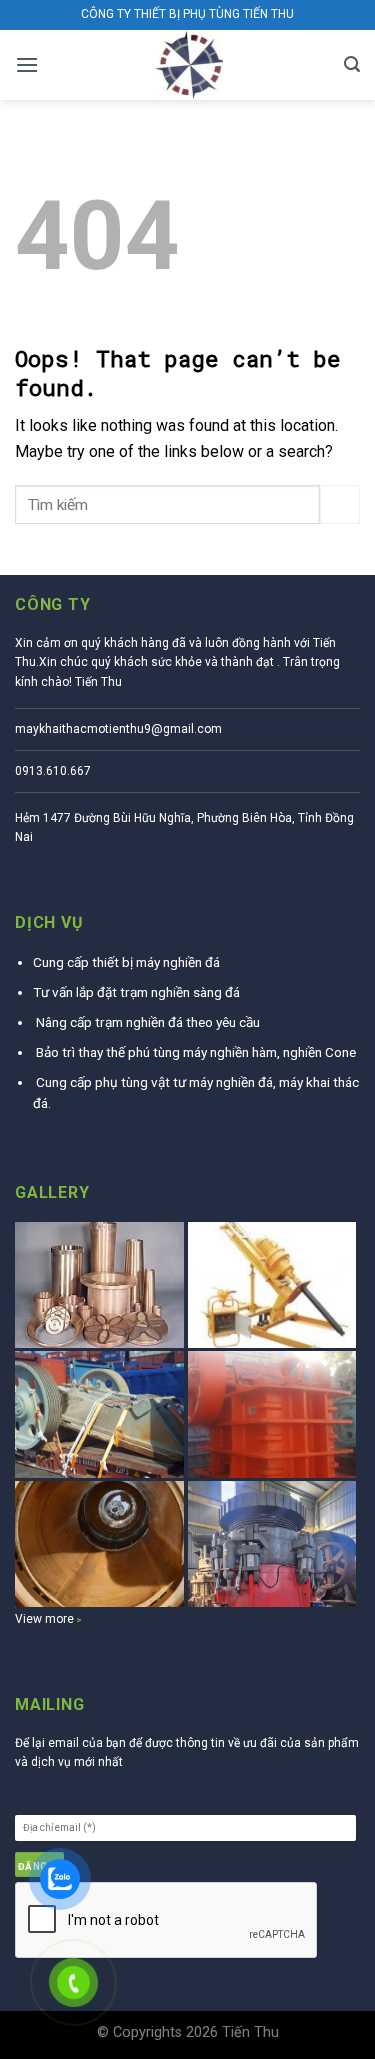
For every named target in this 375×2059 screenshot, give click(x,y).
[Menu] (27, 64)
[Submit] (340, 504)
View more (44, 1619)
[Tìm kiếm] (352, 64)
